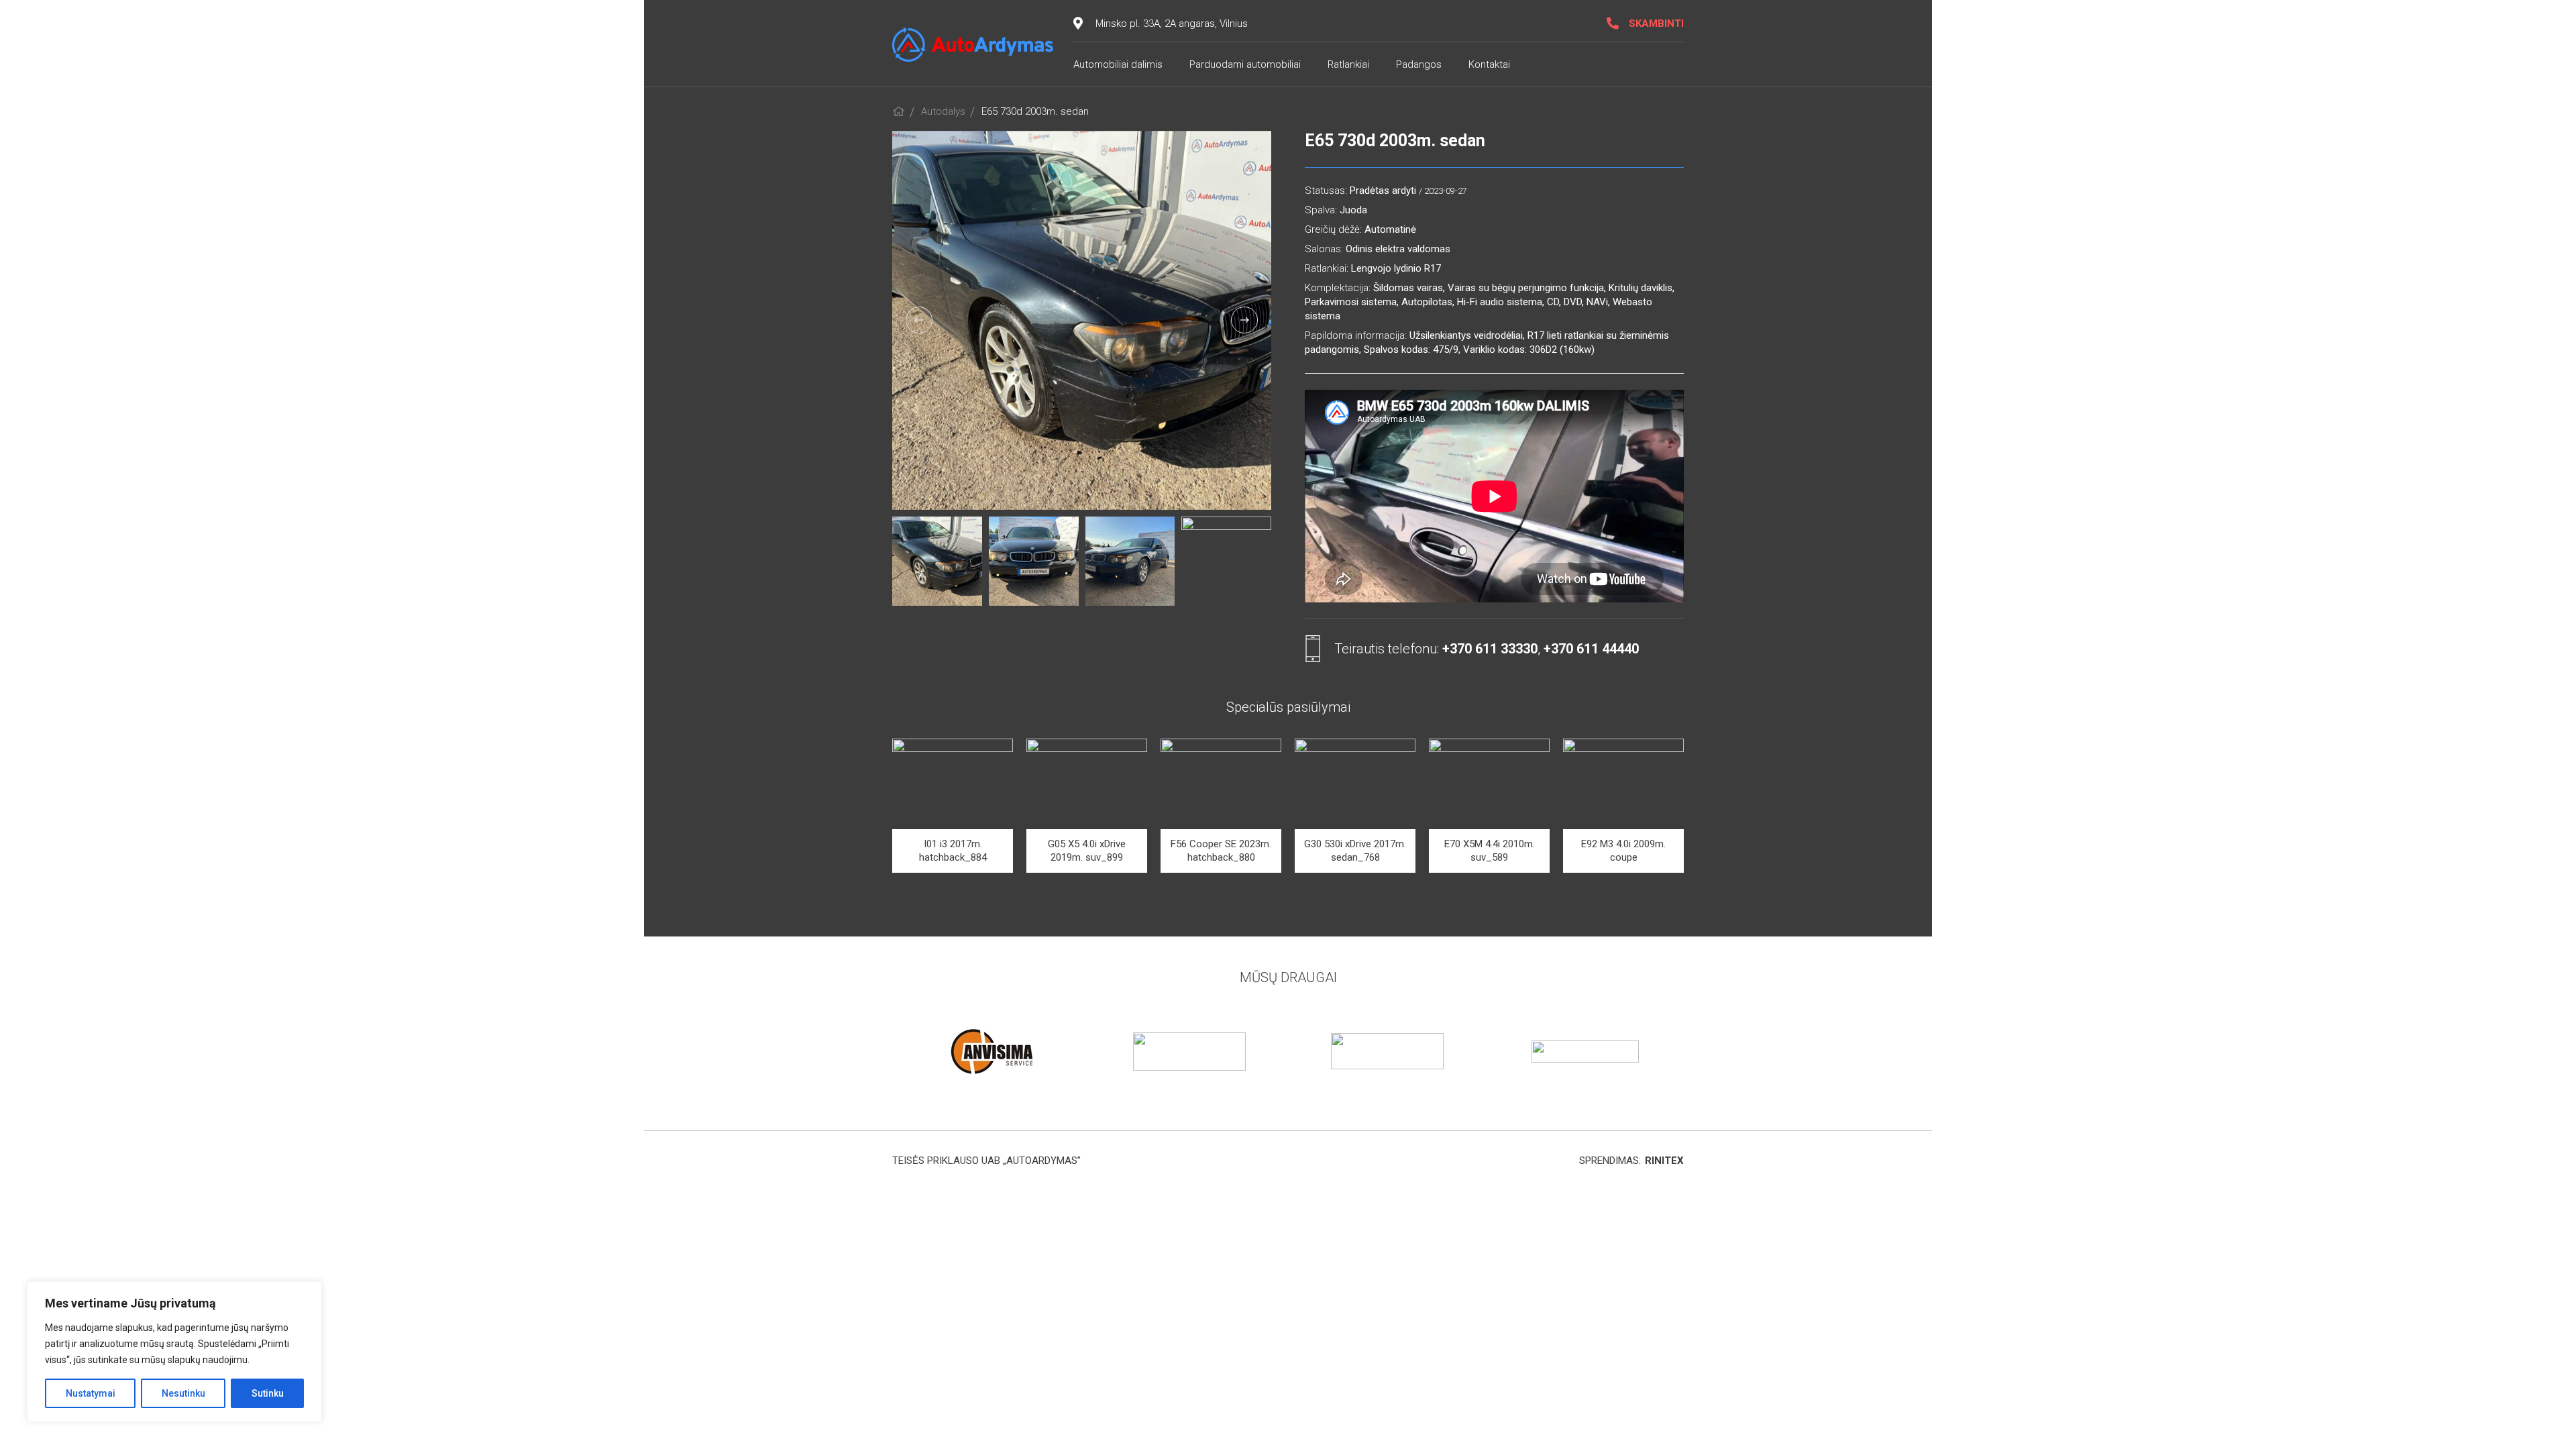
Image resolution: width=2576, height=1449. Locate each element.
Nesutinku (183, 1393)
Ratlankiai (1348, 64)
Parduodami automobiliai (1245, 64)
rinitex (1664, 1161)
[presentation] (919, 320)
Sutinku (268, 1393)
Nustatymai (91, 1393)
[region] (174, 1352)
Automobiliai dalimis (1118, 64)
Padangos (1419, 64)
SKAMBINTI (1656, 23)
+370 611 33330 (1490, 649)
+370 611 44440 (1591, 649)
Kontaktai (1489, 64)
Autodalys (943, 111)
